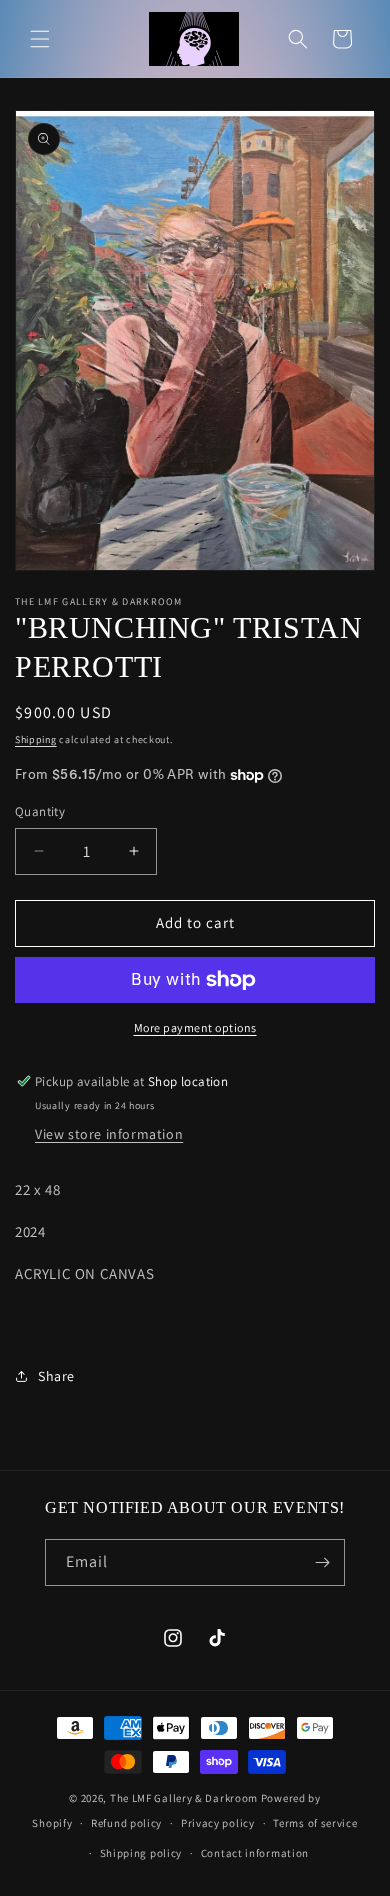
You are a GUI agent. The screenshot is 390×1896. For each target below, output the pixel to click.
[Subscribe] (322, 1562)
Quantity (40, 811)
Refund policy (126, 1823)
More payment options (195, 1027)
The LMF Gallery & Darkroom (184, 1798)
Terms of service (315, 1823)
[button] (40, 39)
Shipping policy (141, 1853)
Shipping (36, 739)
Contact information (255, 1853)
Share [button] (56, 1376)
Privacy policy (218, 1823)
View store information (109, 1134)
